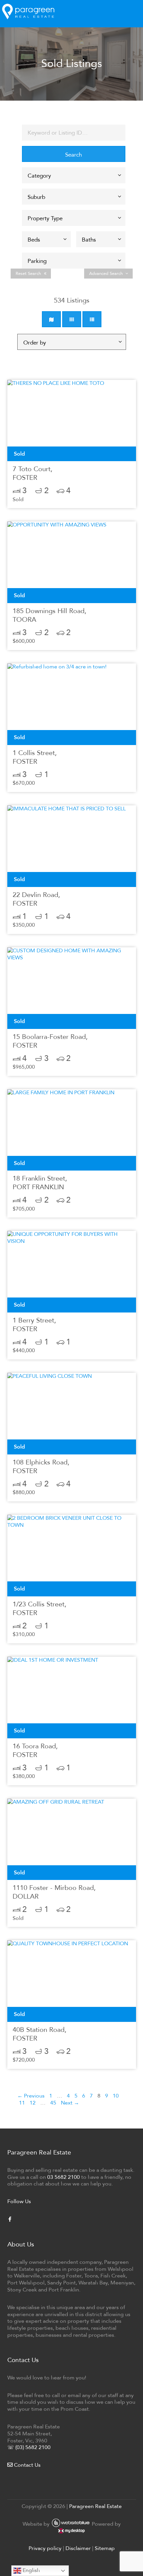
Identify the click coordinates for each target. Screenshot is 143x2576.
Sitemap (105, 2548)
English (31, 2570)
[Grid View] (72, 319)
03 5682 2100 (64, 2177)
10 (116, 2096)
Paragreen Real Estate (95, 2506)
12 (33, 2103)
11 (22, 2103)
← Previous (31, 2096)
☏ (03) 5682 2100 (29, 2447)
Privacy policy (45, 2548)
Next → (70, 2103)
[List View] (92, 319)
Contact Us (27, 2465)
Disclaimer (78, 2548)
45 (53, 2103)
